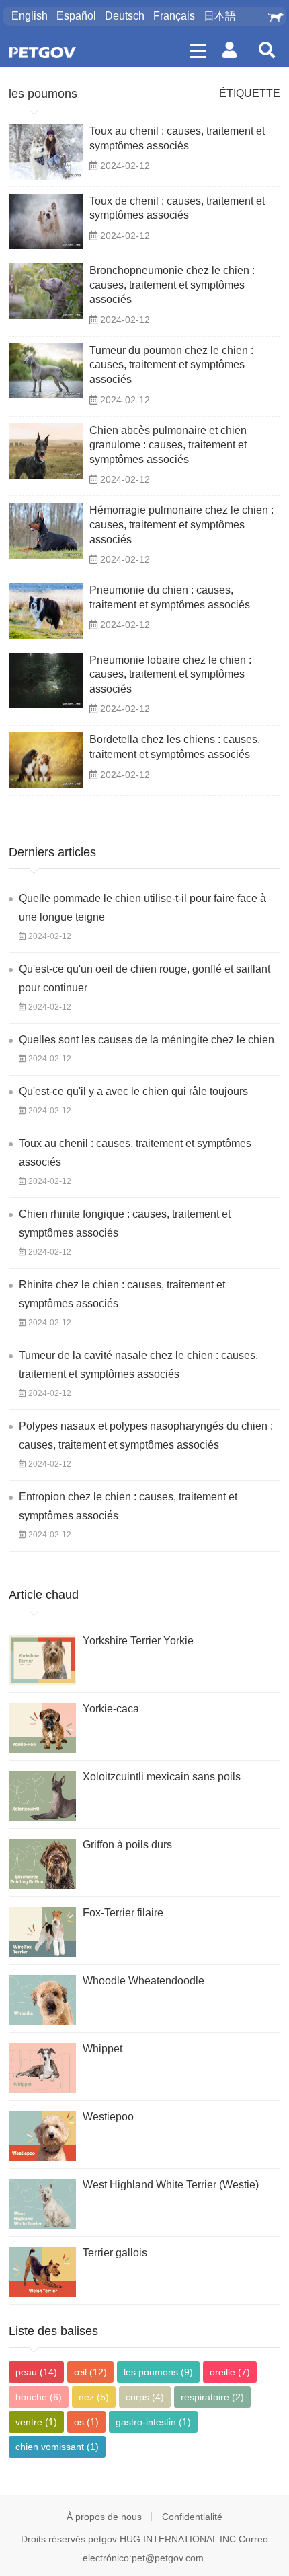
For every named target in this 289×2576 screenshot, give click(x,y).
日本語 (220, 16)
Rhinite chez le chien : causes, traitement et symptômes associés (122, 1294)
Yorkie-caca (111, 1709)
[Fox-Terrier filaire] (42, 1932)
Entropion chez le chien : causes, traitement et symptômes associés (128, 1506)
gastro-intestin (153, 2422)
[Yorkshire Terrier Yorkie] (42, 1660)
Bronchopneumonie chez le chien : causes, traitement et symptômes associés (172, 285)
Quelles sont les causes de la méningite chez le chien (147, 1040)
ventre (36, 2422)
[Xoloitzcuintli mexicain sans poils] (42, 1796)
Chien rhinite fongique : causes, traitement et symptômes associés (125, 1223)
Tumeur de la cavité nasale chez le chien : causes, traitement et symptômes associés (138, 1365)
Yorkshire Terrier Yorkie (138, 1641)
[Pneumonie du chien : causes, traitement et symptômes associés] (46, 611)
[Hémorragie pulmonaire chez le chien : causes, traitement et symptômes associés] (46, 531)
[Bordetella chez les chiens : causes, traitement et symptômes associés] (46, 760)
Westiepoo (108, 2117)
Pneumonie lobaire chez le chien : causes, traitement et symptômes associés (170, 674)
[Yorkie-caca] (42, 1728)
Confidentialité (192, 2517)
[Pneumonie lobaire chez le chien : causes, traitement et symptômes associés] (46, 681)
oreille (230, 2372)
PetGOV (42, 52)
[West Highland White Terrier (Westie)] (42, 2204)
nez (94, 2397)
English (30, 16)
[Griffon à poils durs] (42, 1864)
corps (145, 2397)
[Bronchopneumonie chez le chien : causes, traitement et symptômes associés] (46, 291)
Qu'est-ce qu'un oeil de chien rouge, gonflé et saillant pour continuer (144, 978)
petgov (102, 2539)
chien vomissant (57, 2447)
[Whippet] (42, 2068)
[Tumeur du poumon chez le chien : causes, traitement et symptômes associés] (46, 371)
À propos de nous (104, 2517)
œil (90, 2372)
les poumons (43, 94)
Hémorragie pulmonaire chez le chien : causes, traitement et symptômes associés (181, 524)
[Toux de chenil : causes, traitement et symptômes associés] (46, 222)
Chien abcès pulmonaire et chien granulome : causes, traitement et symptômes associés (168, 445)
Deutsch (125, 16)
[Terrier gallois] (42, 2272)
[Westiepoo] (42, 2136)
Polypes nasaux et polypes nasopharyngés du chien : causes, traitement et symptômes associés (146, 1435)
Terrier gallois (115, 2253)
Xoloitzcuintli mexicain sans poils (162, 1777)
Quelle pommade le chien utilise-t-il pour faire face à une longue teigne (142, 908)
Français (174, 16)
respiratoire (212, 2397)
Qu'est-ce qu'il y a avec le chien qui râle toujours (133, 1091)
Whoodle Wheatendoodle (143, 1981)
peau (36, 2372)
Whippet (102, 2049)
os (86, 2422)
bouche (39, 2397)
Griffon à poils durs (127, 1845)
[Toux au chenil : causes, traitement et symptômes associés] (46, 152)
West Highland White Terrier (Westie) (171, 2185)
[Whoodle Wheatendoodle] (42, 2000)
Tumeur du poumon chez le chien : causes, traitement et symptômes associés (171, 365)
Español (76, 16)
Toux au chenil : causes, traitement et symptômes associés (135, 1153)
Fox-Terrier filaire (123, 1913)
